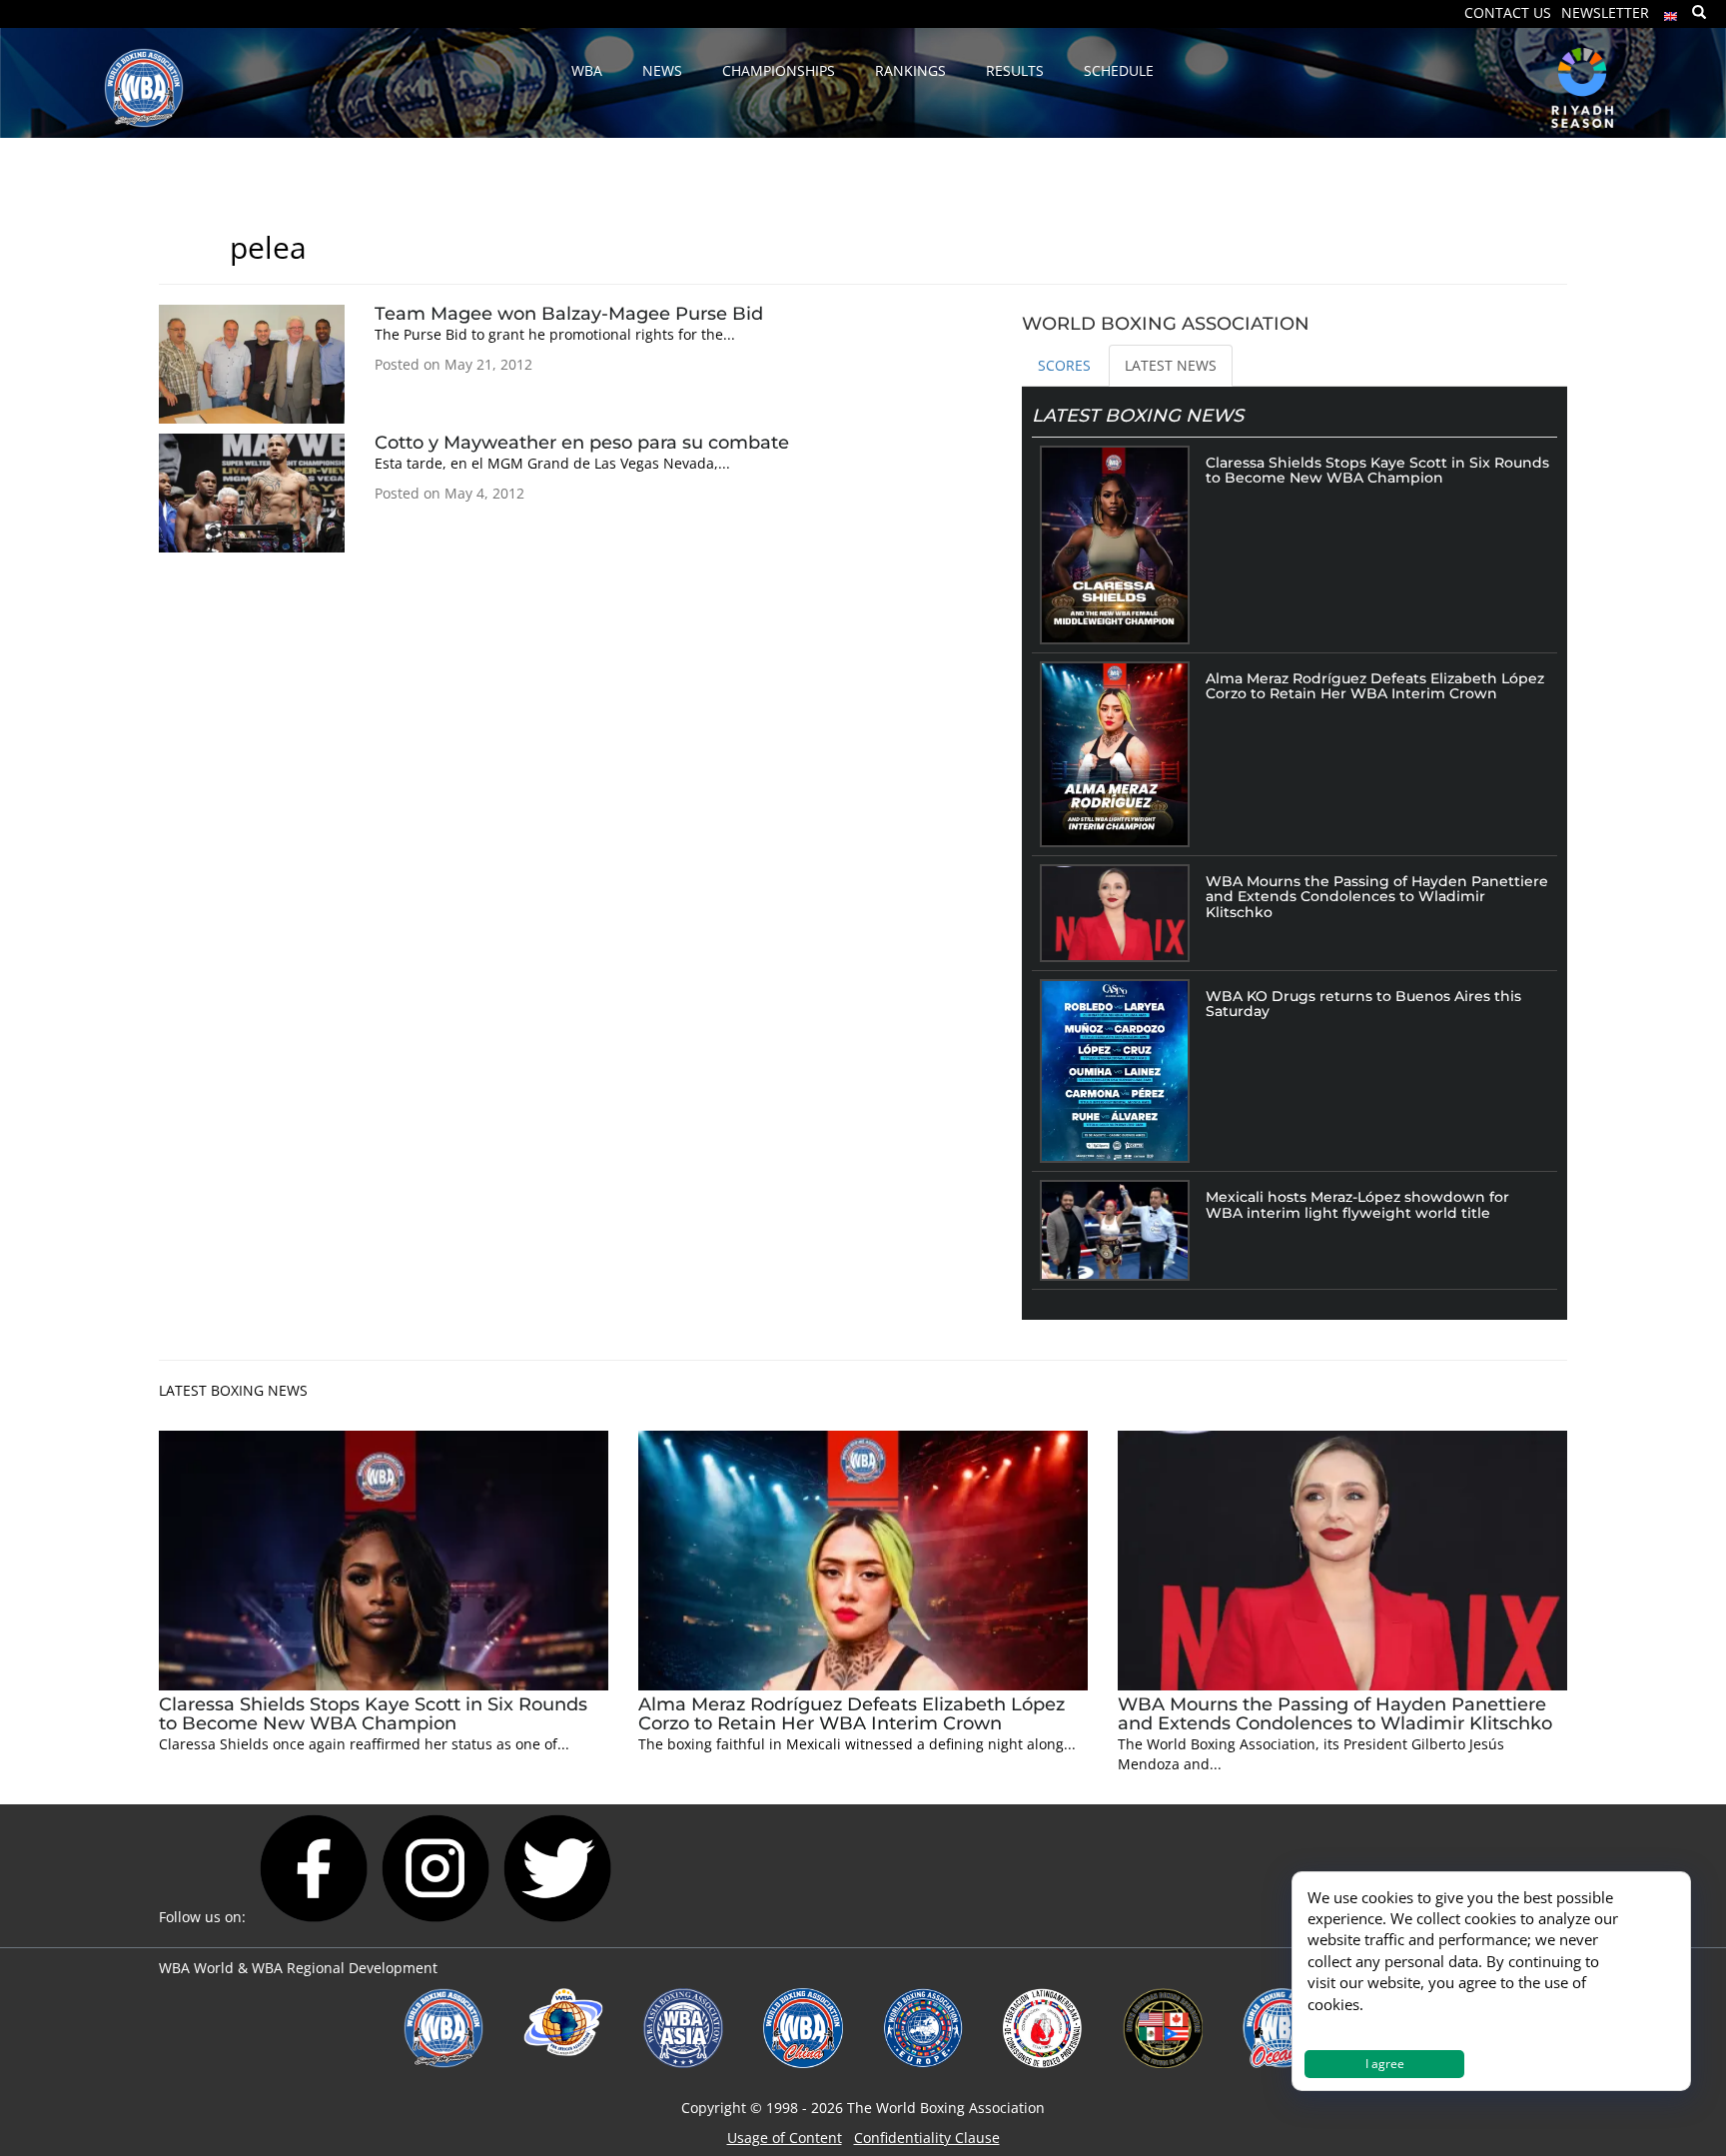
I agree (1385, 2064)
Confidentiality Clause (927, 2138)
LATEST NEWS (1171, 365)
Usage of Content (785, 2138)
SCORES (1064, 365)
